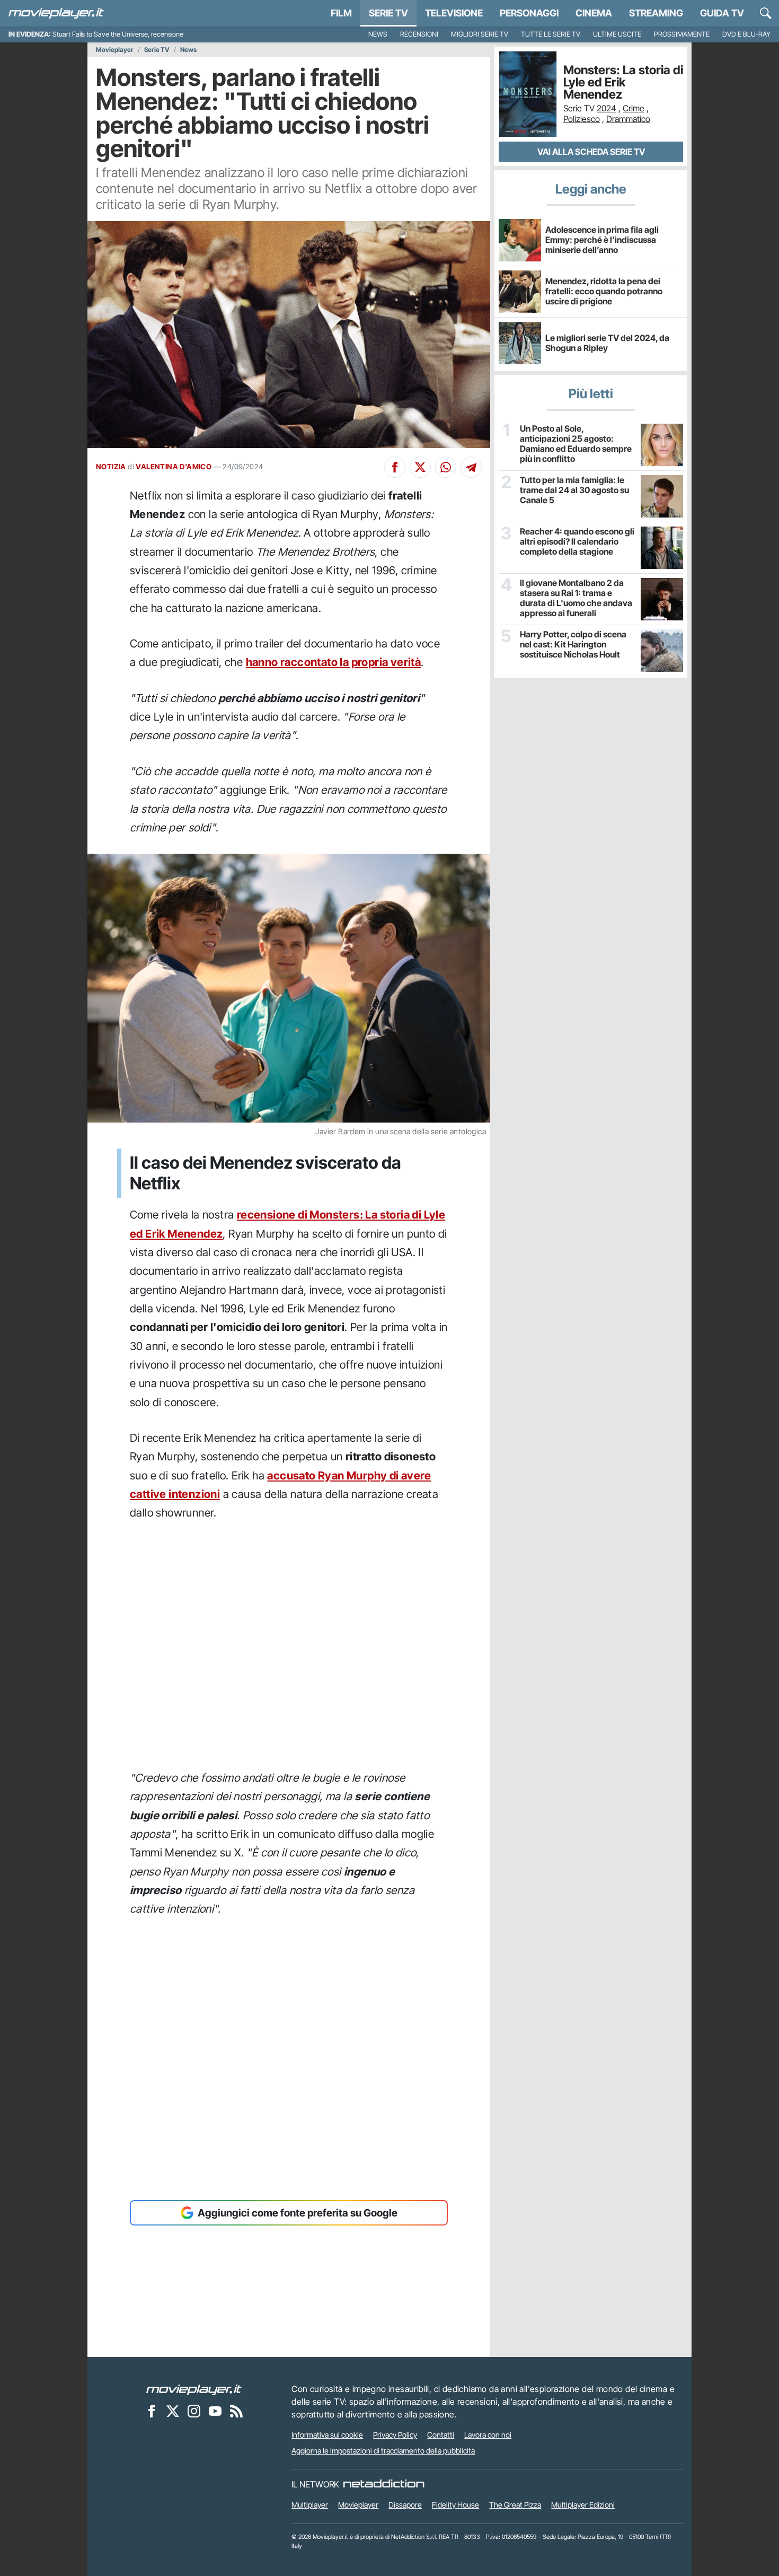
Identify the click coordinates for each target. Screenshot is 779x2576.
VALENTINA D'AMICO (174, 467)
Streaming (656, 13)
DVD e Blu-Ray (746, 34)
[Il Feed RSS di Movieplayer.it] (236, 2411)
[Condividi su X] (420, 467)
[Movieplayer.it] (56, 13)
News (378, 34)
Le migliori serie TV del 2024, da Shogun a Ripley (607, 343)
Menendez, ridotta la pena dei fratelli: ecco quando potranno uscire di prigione (604, 291)
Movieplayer (115, 50)
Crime (634, 108)
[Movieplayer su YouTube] (215, 2411)
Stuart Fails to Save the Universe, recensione (118, 34)
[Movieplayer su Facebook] (152, 2411)
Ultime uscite (617, 34)
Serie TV (388, 13)
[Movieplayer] (194, 2389)
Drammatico (628, 119)
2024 (607, 108)
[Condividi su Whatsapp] (446, 467)
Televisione (454, 13)
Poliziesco (582, 119)
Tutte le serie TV (551, 34)
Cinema (594, 13)
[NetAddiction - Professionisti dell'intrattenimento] (384, 2484)
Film (341, 13)
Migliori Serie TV (480, 34)
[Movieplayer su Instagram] (194, 2411)
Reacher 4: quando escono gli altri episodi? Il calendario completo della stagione (577, 542)
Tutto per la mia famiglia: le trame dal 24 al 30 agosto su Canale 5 (574, 490)
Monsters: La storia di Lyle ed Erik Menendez (623, 82)
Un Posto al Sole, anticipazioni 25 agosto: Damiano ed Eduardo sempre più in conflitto (576, 444)
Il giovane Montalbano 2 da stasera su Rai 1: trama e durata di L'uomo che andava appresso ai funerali (576, 598)
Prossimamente (682, 34)
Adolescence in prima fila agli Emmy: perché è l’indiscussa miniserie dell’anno (602, 240)
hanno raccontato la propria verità (334, 662)
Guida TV (722, 13)
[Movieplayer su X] (173, 2411)
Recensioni (419, 34)
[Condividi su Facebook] (395, 467)
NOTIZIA (111, 467)
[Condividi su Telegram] (471, 467)
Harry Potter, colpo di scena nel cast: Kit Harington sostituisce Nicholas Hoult (573, 645)
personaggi (529, 13)
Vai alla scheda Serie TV (591, 152)
